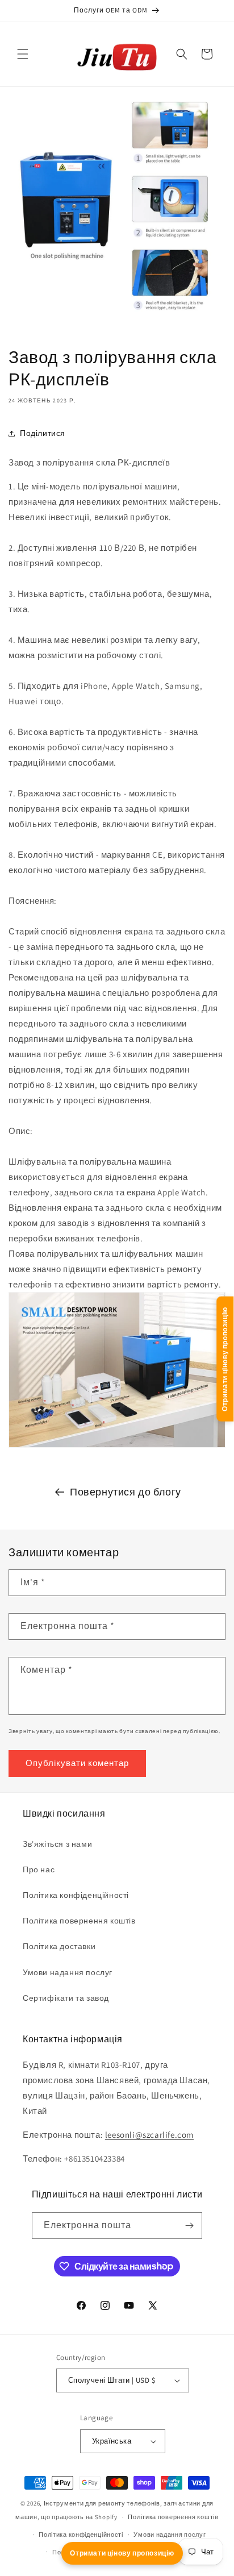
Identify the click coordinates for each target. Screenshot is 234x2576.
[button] (23, 54)
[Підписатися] (189, 2226)
